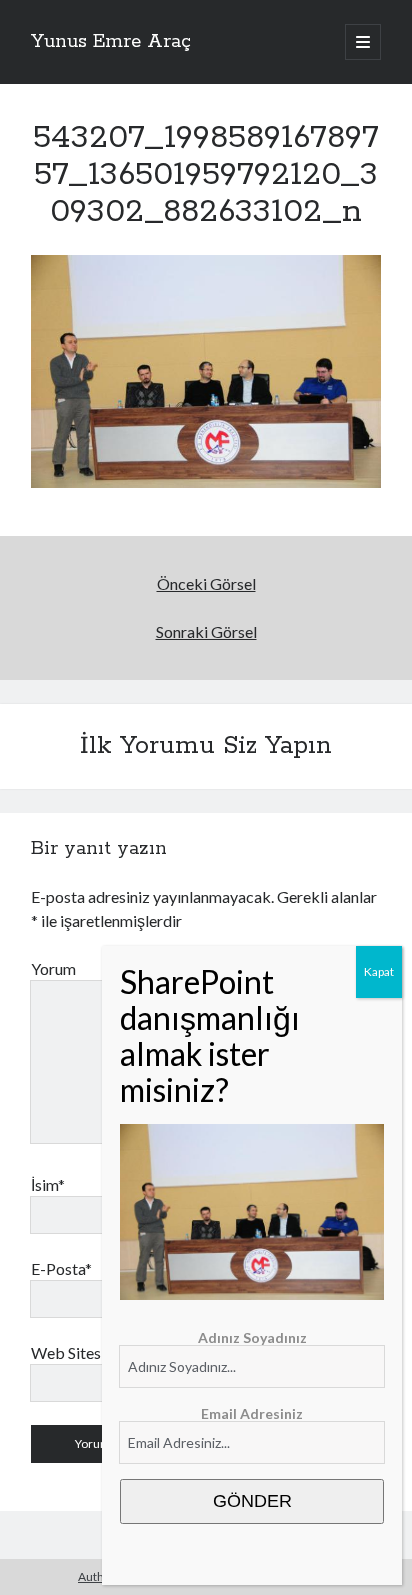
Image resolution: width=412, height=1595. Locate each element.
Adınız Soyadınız (252, 1337)
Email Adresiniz (252, 1413)
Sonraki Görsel (206, 631)
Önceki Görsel (206, 583)
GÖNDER (252, 1501)
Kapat (379, 971)
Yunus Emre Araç (111, 42)
